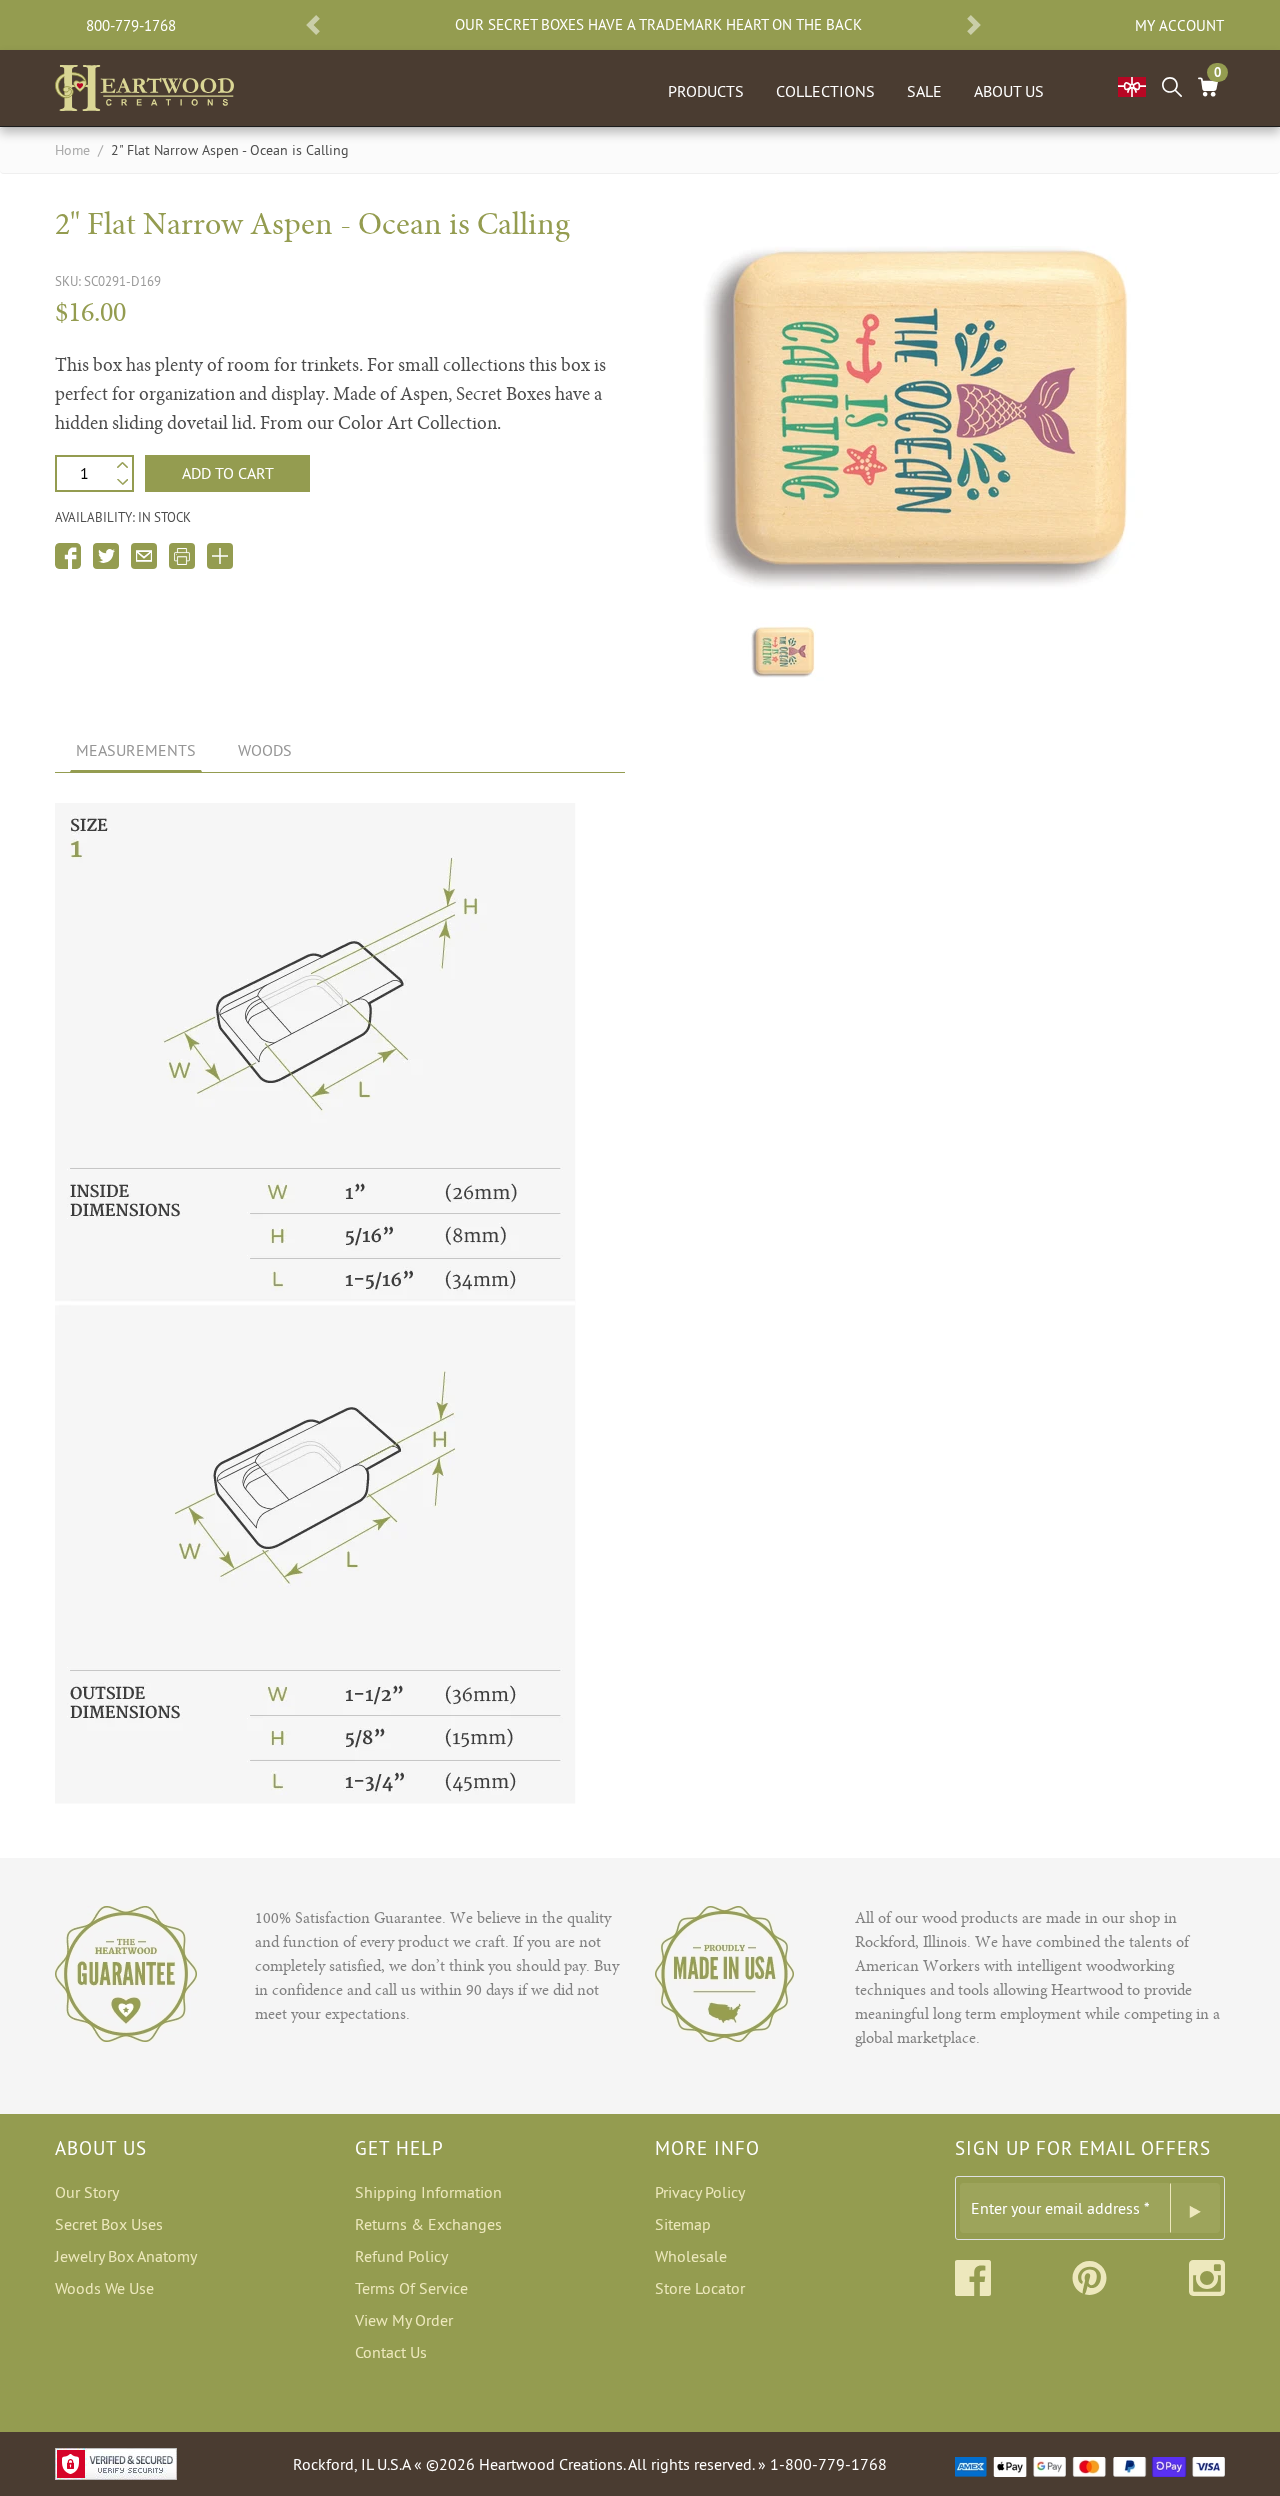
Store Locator (700, 2288)
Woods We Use (104, 2288)
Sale (924, 91)
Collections (825, 91)
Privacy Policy (700, 2192)
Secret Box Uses (109, 2224)
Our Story (87, 2192)
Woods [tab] (265, 750)
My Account (1179, 25)
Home (72, 150)
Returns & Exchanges (428, 2224)
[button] (313, 25)
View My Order (404, 2320)
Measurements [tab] (136, 750)
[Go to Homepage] (144, 84)
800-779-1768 (131, 25)
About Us (1009, 91)
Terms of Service (411, 2288)
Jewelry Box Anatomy (126, 2256)
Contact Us (391, 2352)
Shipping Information (428, 2192)
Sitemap (683, 2224)
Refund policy (401, 2256)
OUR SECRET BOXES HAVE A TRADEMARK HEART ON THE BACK (658, 25)
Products (706, 91)
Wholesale (691, 2256)
